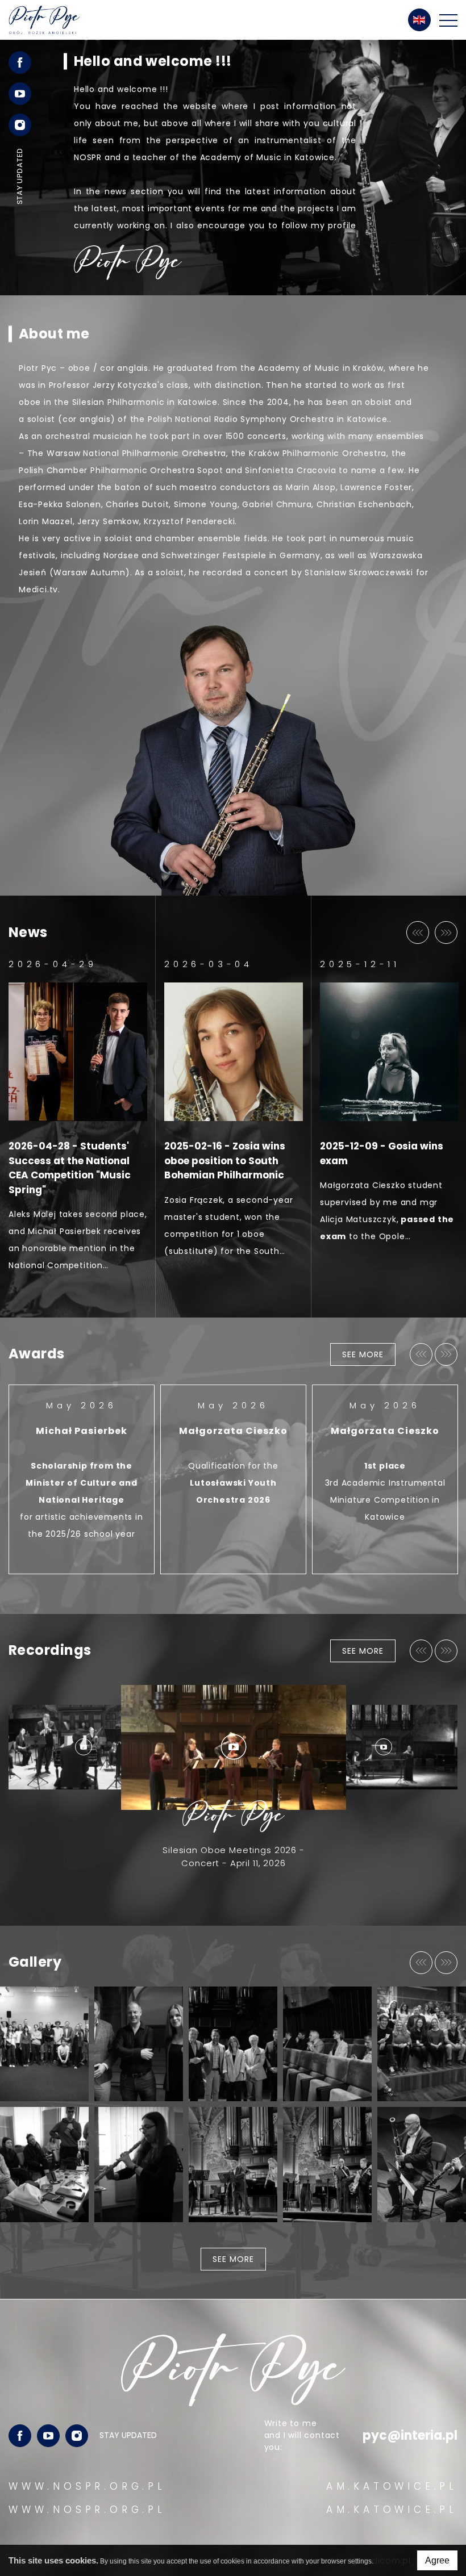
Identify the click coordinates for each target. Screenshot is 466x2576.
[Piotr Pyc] (44, 20)
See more (363, 1354)
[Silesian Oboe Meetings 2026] (422, 2044)
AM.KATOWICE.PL (392, 2486)
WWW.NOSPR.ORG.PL (87, 2486)
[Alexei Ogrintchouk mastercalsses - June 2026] (44, 2044)
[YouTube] (48, 2436)
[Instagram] (77, 2436)
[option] (233, 168)
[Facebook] (20, 2436)
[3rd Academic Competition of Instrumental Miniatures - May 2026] (233, 2044)
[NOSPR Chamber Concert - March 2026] (422, 2165)
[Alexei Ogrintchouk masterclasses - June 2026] (139, 2044)
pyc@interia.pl (410, 2435)
